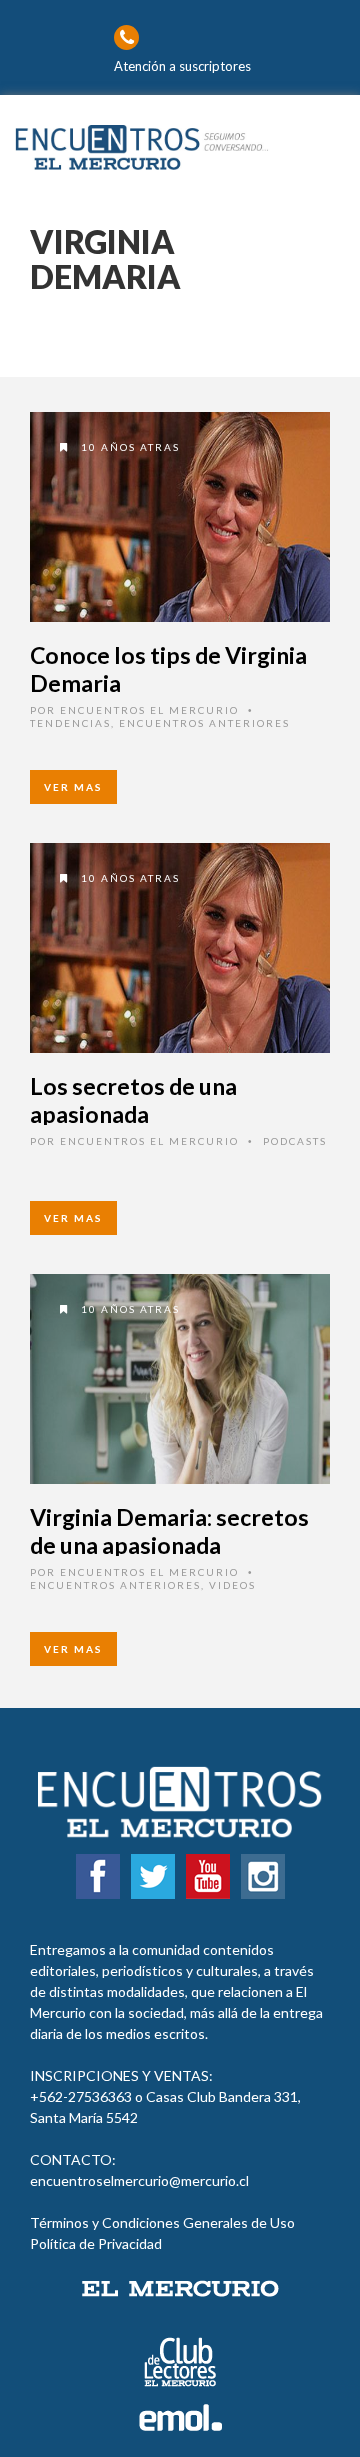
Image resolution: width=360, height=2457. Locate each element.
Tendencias (70, 723)
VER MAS (73, 787)
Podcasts (295, 1141)
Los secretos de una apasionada (133, 1100)
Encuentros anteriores (204, 723)
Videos (232, 1585)
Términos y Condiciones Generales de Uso (162, 2222)
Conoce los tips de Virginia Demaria (168, 669)
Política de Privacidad (96, 2243)
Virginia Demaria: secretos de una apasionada (169, 1531)
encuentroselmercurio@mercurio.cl (139, 2180)
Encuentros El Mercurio (149, 710)
